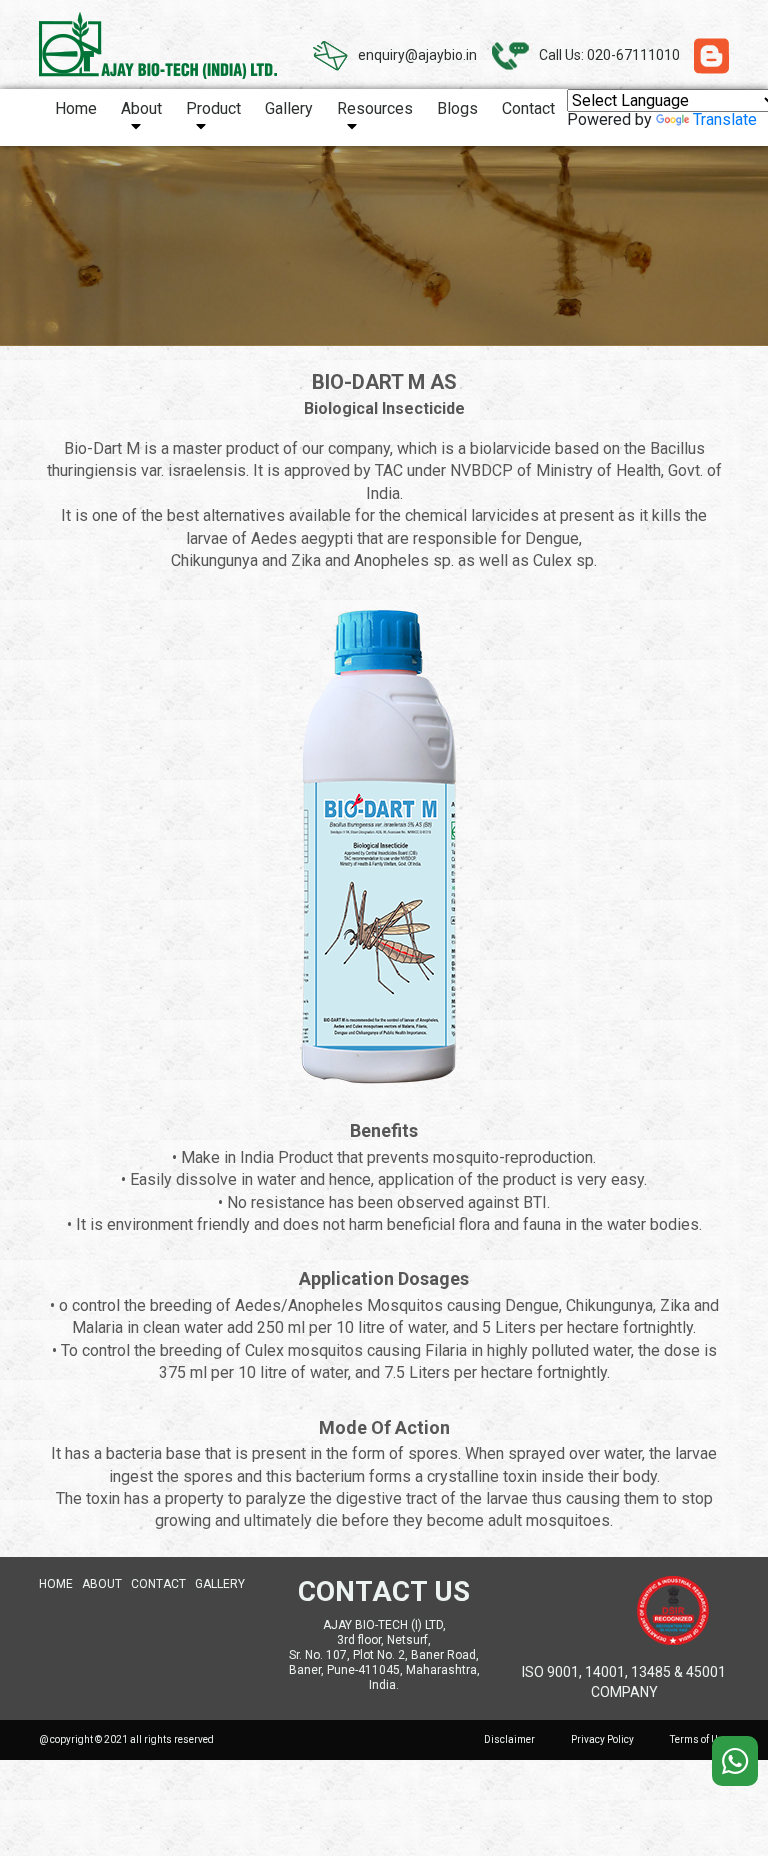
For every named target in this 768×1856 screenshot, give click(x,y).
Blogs (457, 108)
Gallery (289, 108)
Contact (528, 108)
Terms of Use (699, 1739)
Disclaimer (509, 1739)
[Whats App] (735, 1761)
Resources (375, 108)
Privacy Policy (602, 1739)
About (141, 108)
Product (213, 108)
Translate (725, 119)
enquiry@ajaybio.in (417, 55)
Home (76, 108)
